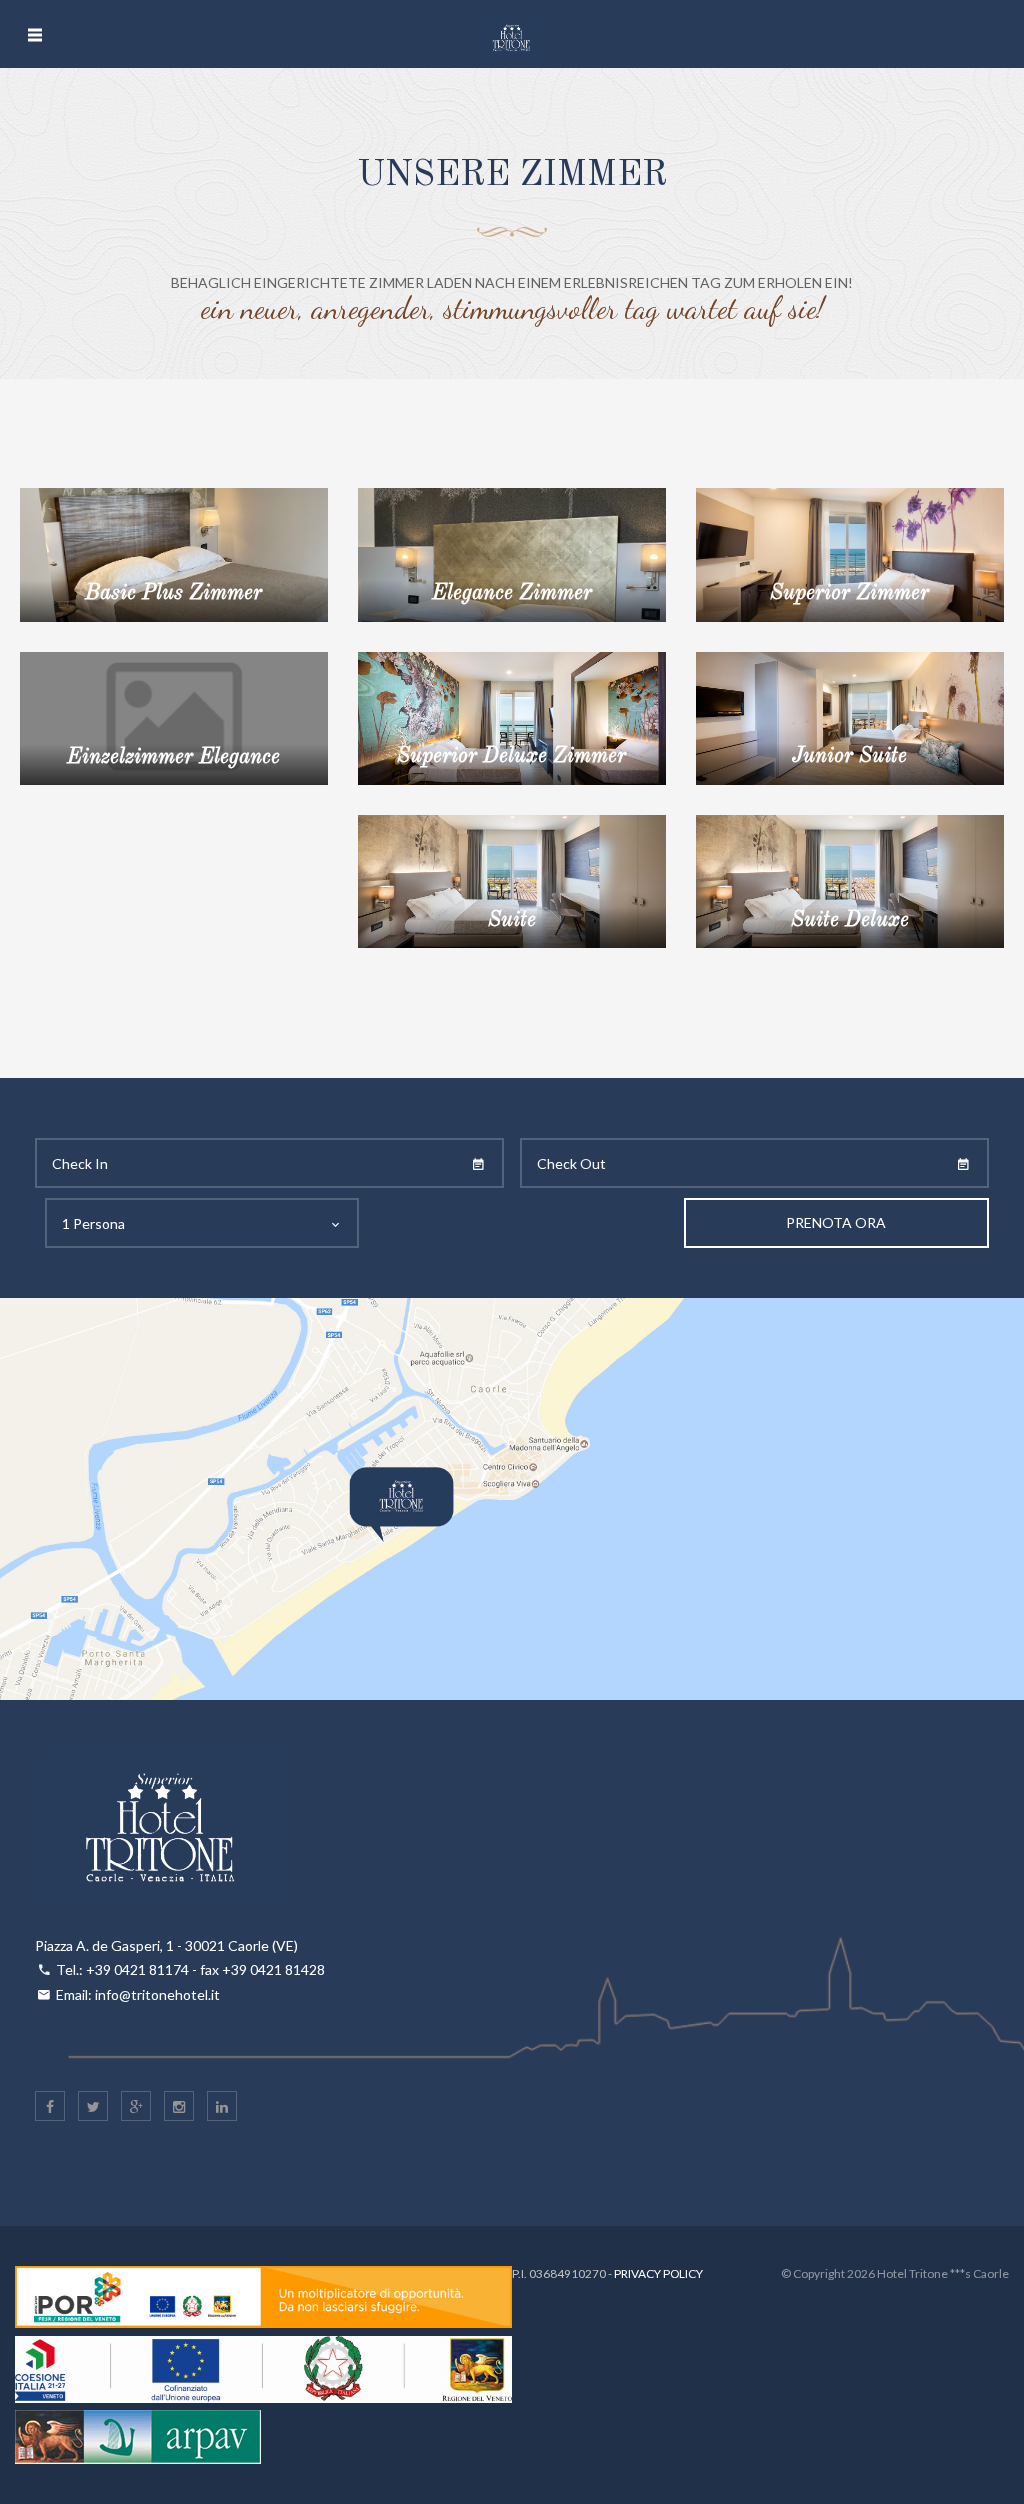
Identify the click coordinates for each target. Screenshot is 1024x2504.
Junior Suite (849, 756)
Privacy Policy (658, 2273)
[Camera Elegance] (512, 552)
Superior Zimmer (849, 593)
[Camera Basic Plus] (174, 552)
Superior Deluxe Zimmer (511, 756)
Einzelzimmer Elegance (173, 757)
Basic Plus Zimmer (173, 593)
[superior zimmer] (850, 552)
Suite (512, 920)
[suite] (512, 879)
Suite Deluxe (850, 920)
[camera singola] (174, 716)
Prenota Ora (836, 1222)
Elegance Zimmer (512, 593)
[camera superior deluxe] (512, 716)
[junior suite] (850, 716)
